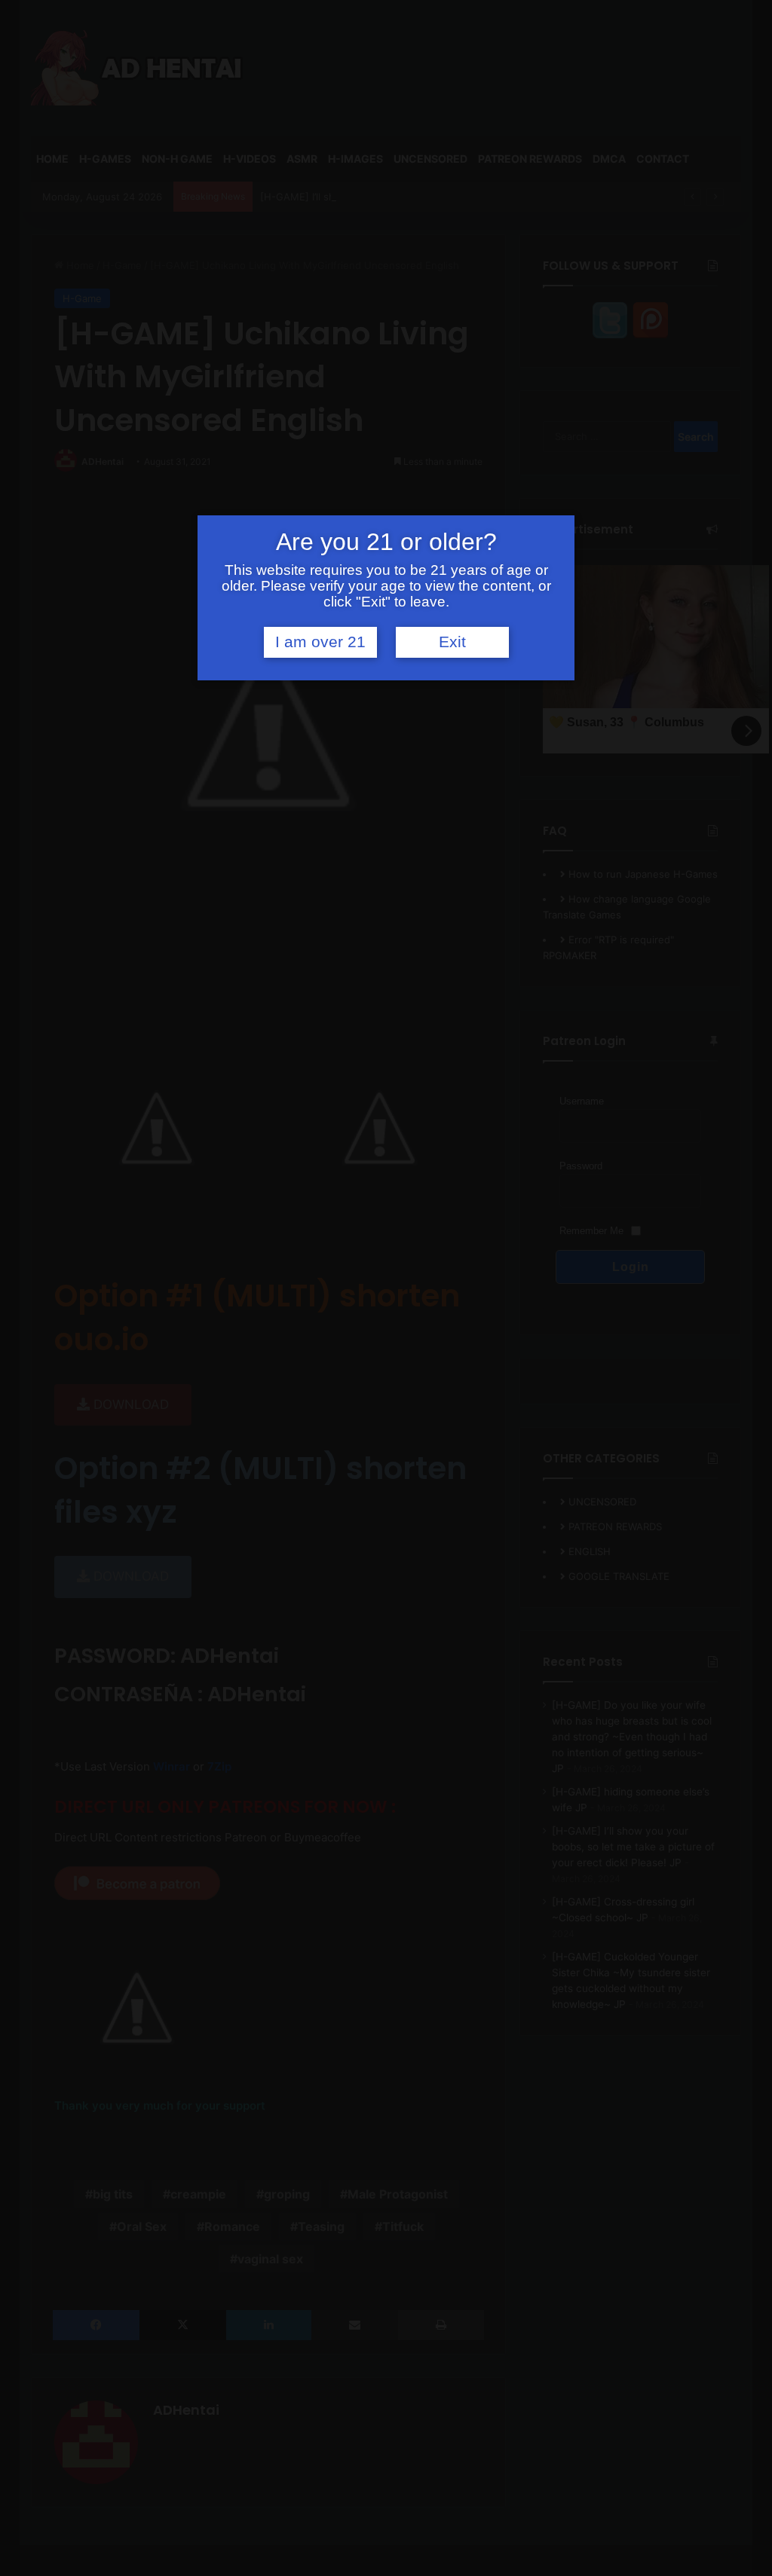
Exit (452, 642)
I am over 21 (320, 642)
